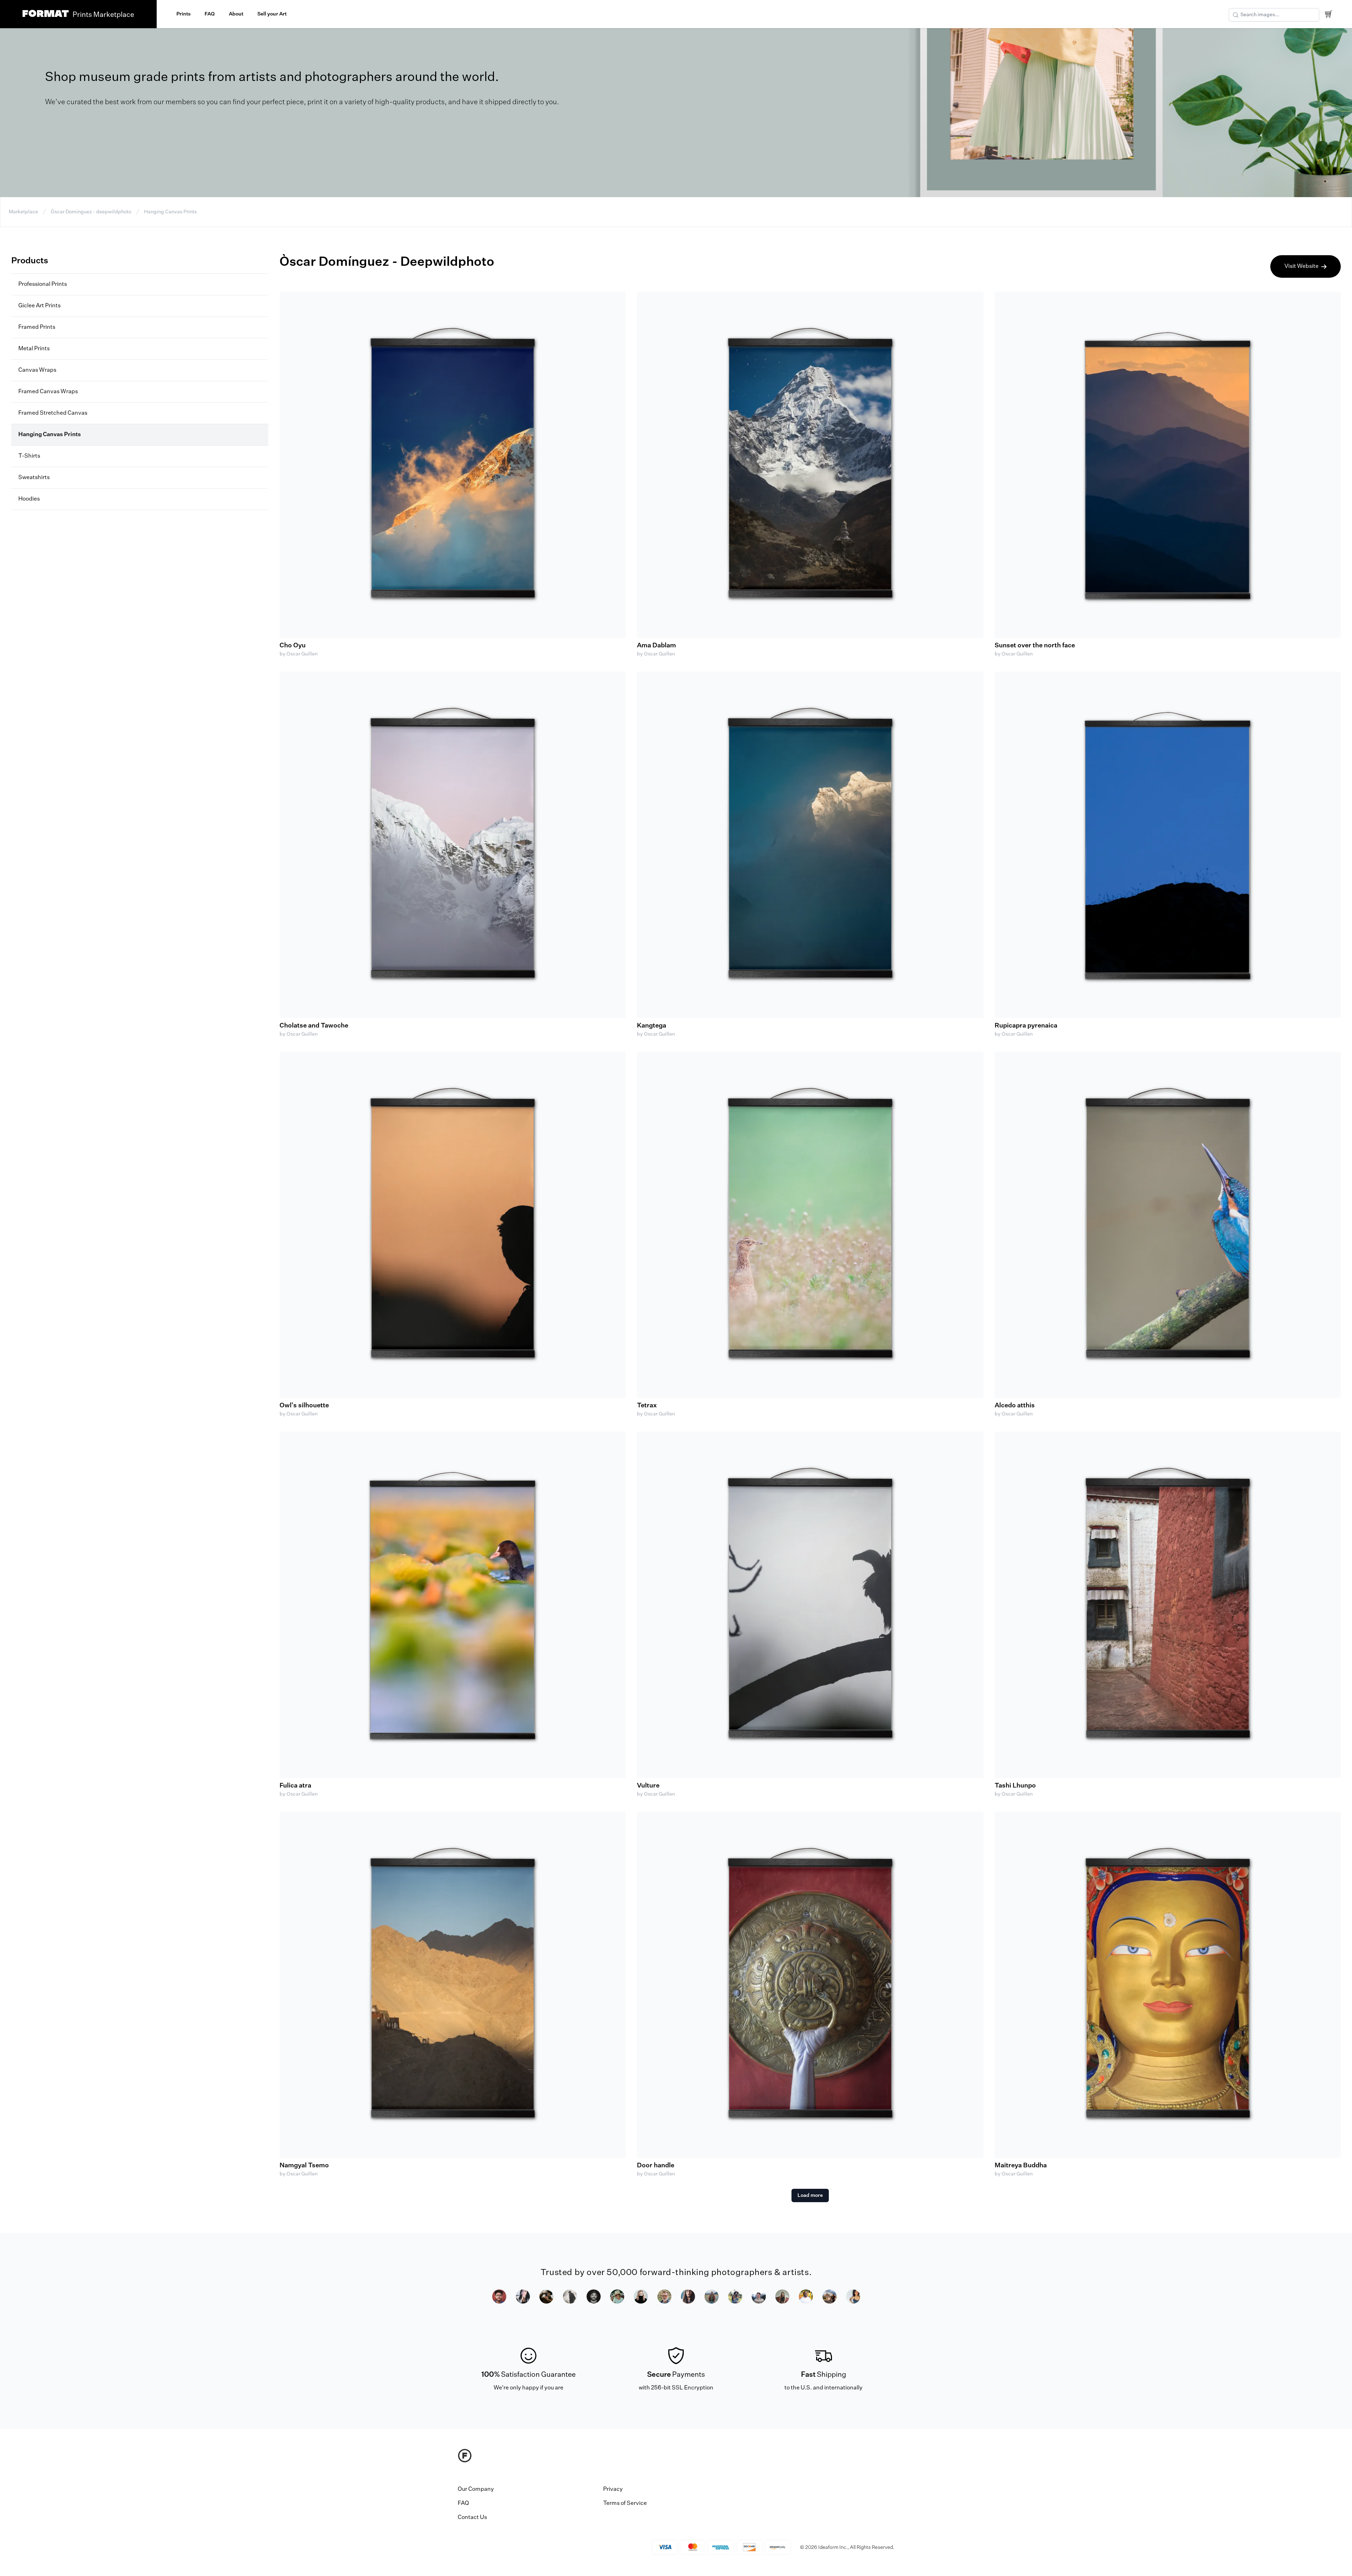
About (236, 14)
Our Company (476, 2489)
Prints (183, 14)
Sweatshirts (34, 478)
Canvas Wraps (37, 370)
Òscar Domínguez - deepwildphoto (91, 212)
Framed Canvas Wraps (48, 392)
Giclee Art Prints (39, 306)
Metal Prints (34, 349)
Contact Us (472, 2518)
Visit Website (1301, 266)
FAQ (210, 14)
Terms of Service (625, 2503)
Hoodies (29, 499)
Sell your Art (272, 14)
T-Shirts (29, 456)
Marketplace (23, 212)
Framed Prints (37, 327)
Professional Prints (43, 284)
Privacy (613, 2489)
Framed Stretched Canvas (53, 413)
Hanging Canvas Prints (170, 212)
